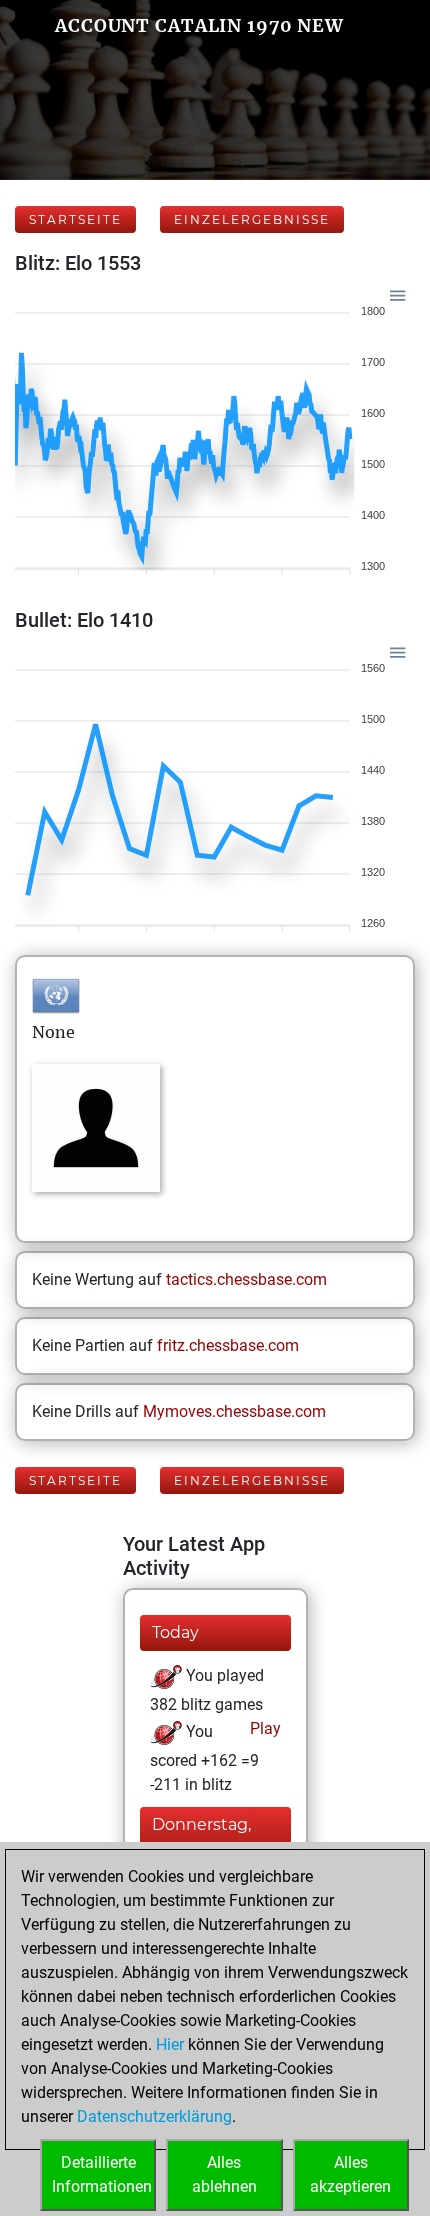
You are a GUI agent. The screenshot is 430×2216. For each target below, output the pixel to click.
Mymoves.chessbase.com (234, 1411)
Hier (170, 2044)
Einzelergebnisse (252, 219)
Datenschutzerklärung (154, 2116)
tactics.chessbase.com (246, 1279)
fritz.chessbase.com (228, 1345)
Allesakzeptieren (350, 2174)
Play (263, 1728)
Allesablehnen (224, 2174)
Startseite (75, 219)
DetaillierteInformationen (102, 2174)
